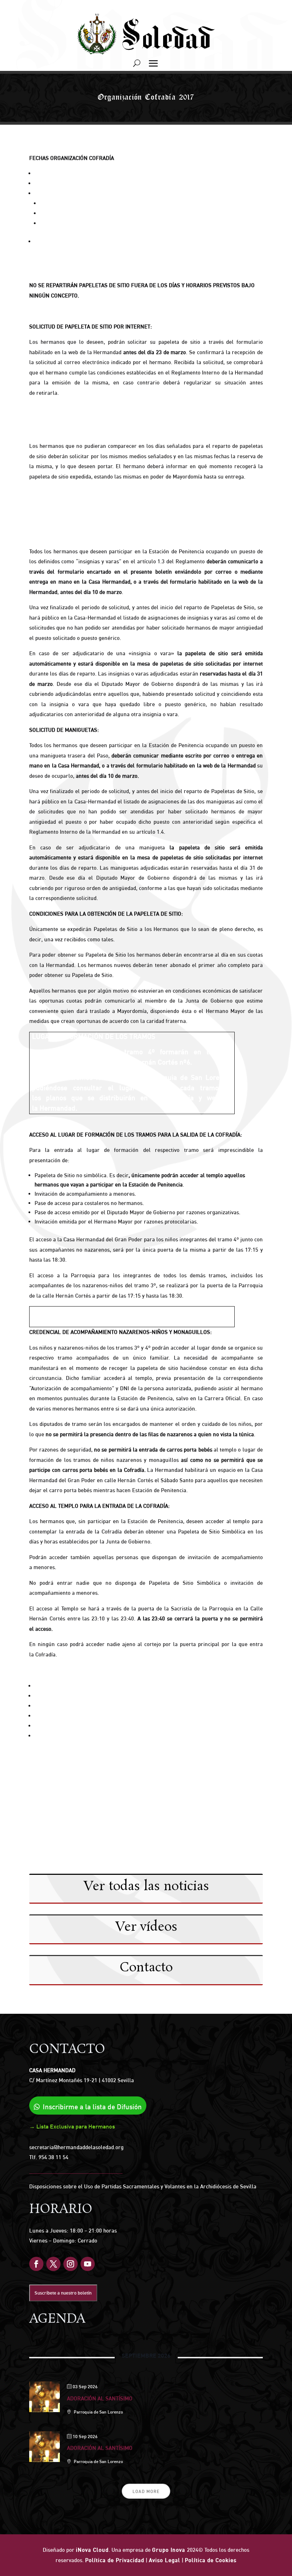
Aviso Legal (165, 2560)
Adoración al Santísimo (100, 2398)
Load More (146, 2491)
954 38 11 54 (53, 2157)
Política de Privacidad (115, 2560)
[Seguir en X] (53, 2264)
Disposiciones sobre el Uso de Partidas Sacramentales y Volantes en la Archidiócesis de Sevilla (143, 2186)
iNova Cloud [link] (92, 2550)
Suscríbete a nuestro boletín (63, 2293)
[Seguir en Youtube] (88, 2264)
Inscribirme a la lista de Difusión (92, 2107)
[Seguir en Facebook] (36, 2264)
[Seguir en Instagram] (71, 2264)
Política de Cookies (211, 2560)
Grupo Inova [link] (170, 2550)
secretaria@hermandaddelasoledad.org (76, 2147)
